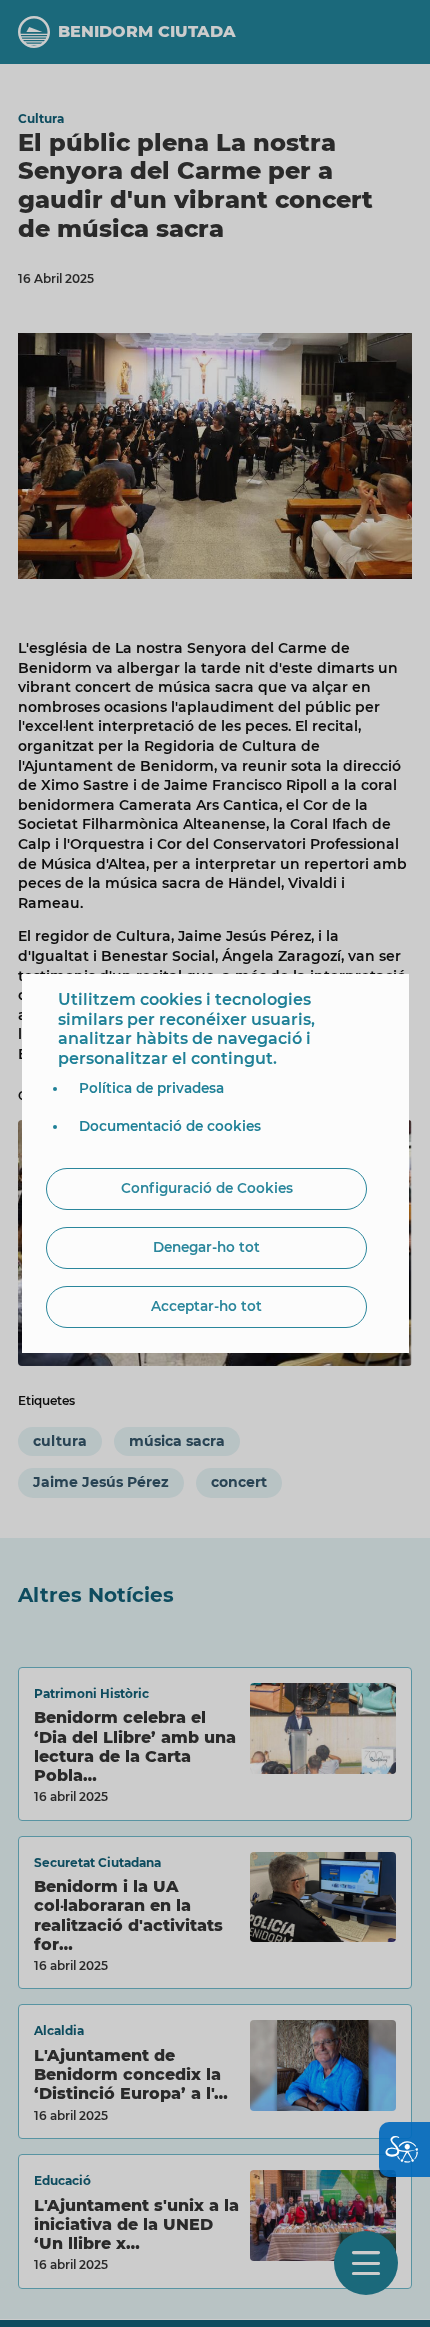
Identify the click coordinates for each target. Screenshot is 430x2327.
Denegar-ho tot (206, 1247)
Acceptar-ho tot (206, 1306)
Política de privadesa (151, 1088)
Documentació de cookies (170, 1126)
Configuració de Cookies (207, 1188)
